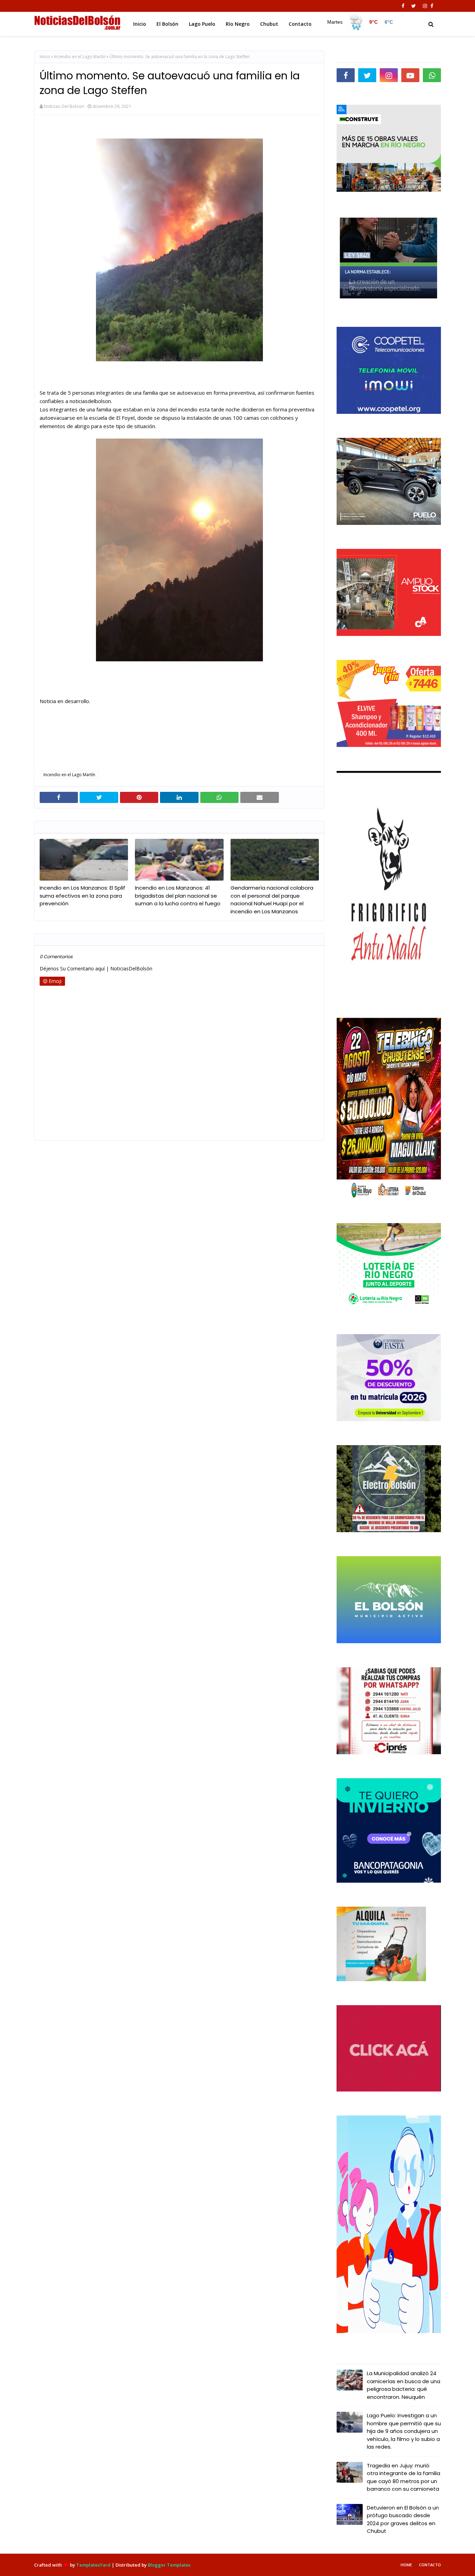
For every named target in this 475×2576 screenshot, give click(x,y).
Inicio (45, 57)
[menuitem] (360, 22)
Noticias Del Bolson (64, 106)
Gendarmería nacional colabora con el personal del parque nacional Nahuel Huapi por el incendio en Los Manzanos (272, 900)
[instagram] (425, 6)
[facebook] (403, 6)
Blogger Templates (169, 2565)
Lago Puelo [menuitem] (202, 24)
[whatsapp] (432, 75)
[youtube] (410, 75)
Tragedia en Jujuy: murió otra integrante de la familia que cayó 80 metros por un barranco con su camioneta (404, 2477)
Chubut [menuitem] (269, 24)
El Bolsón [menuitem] (167, 24)
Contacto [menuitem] (300, 24)
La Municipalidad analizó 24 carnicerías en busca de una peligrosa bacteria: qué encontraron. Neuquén (404, 2385)
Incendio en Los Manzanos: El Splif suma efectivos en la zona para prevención (82, 896)
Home (406, 2565)
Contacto (430, 2565)
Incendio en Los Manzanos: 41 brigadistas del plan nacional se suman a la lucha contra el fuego (178, 896)
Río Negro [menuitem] (238, 24)
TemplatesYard (93, 2565)
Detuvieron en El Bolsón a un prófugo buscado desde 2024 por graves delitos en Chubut (403, 2519)
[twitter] (414, 6)
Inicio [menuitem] (140, 24)
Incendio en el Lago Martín (80, 57)
